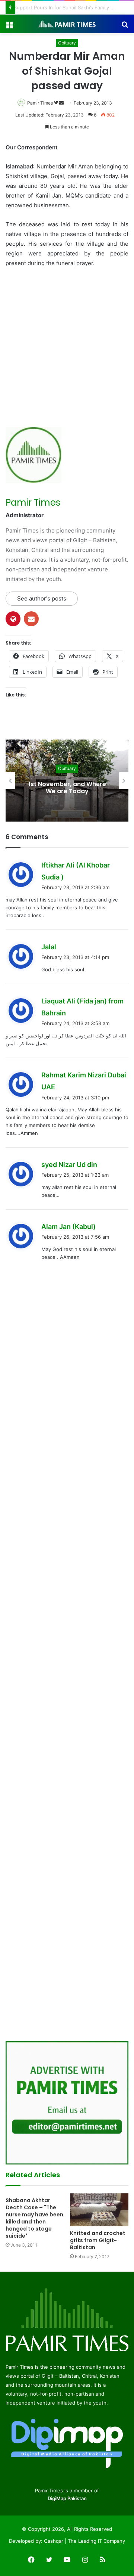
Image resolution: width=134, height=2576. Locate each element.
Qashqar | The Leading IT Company (84, 2541)
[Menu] (9, 27)
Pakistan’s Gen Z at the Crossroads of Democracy (76, 7)
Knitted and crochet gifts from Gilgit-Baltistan (98, 2240)
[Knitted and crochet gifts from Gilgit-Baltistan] (99, 2210)
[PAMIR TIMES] (67, 24)
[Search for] (125, 27)
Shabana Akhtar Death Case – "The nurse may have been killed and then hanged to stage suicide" (34, 2218)
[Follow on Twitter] (57, 103)
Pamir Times (40, 103)
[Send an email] (61, 103)
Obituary (67, 43)
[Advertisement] (67, 345)
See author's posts (42, 598)
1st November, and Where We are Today (48, 788)
